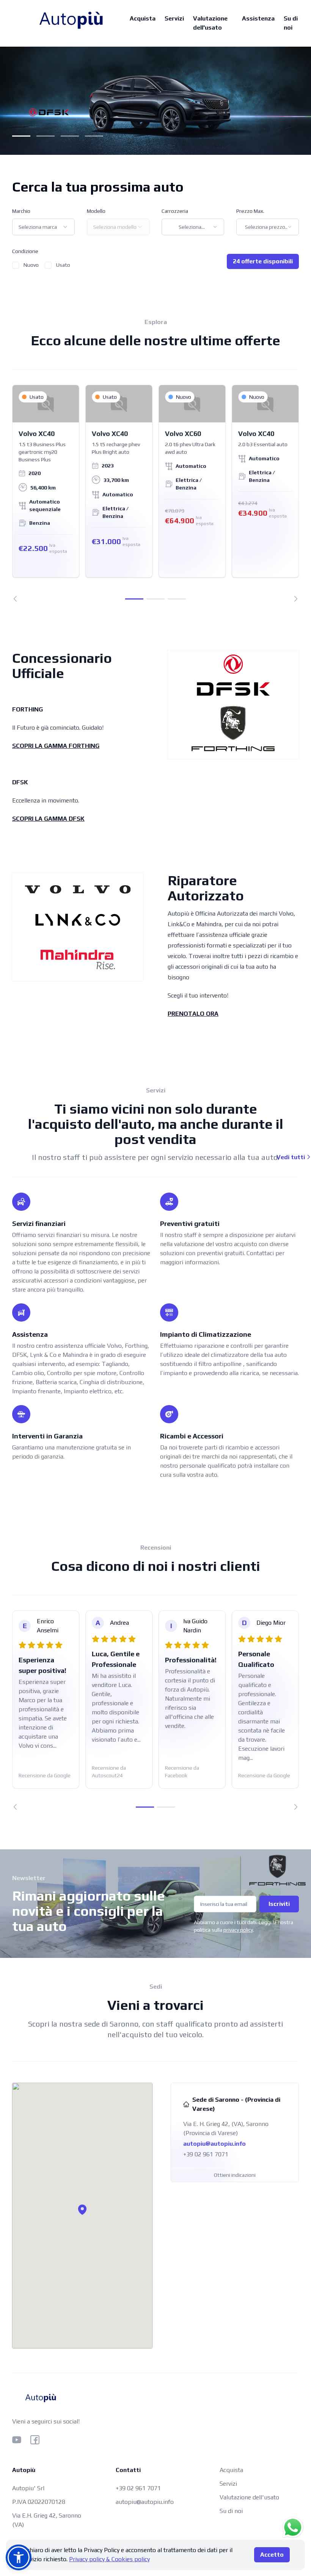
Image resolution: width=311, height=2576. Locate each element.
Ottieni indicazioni (235, 2175)
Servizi (174, 18)
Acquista (143, 18)
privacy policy (238, 1930)
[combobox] (43, 227)
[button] (82, 2209)
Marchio (21, 211)
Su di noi (291, 23)
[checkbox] (16, 265)
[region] (155, 493)
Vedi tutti (291, 1157)
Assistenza (258, 18)
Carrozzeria (175, 211)
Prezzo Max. (250, 211)
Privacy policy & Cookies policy (109, 2559)
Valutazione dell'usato (210, 23)
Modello (96, 211)
